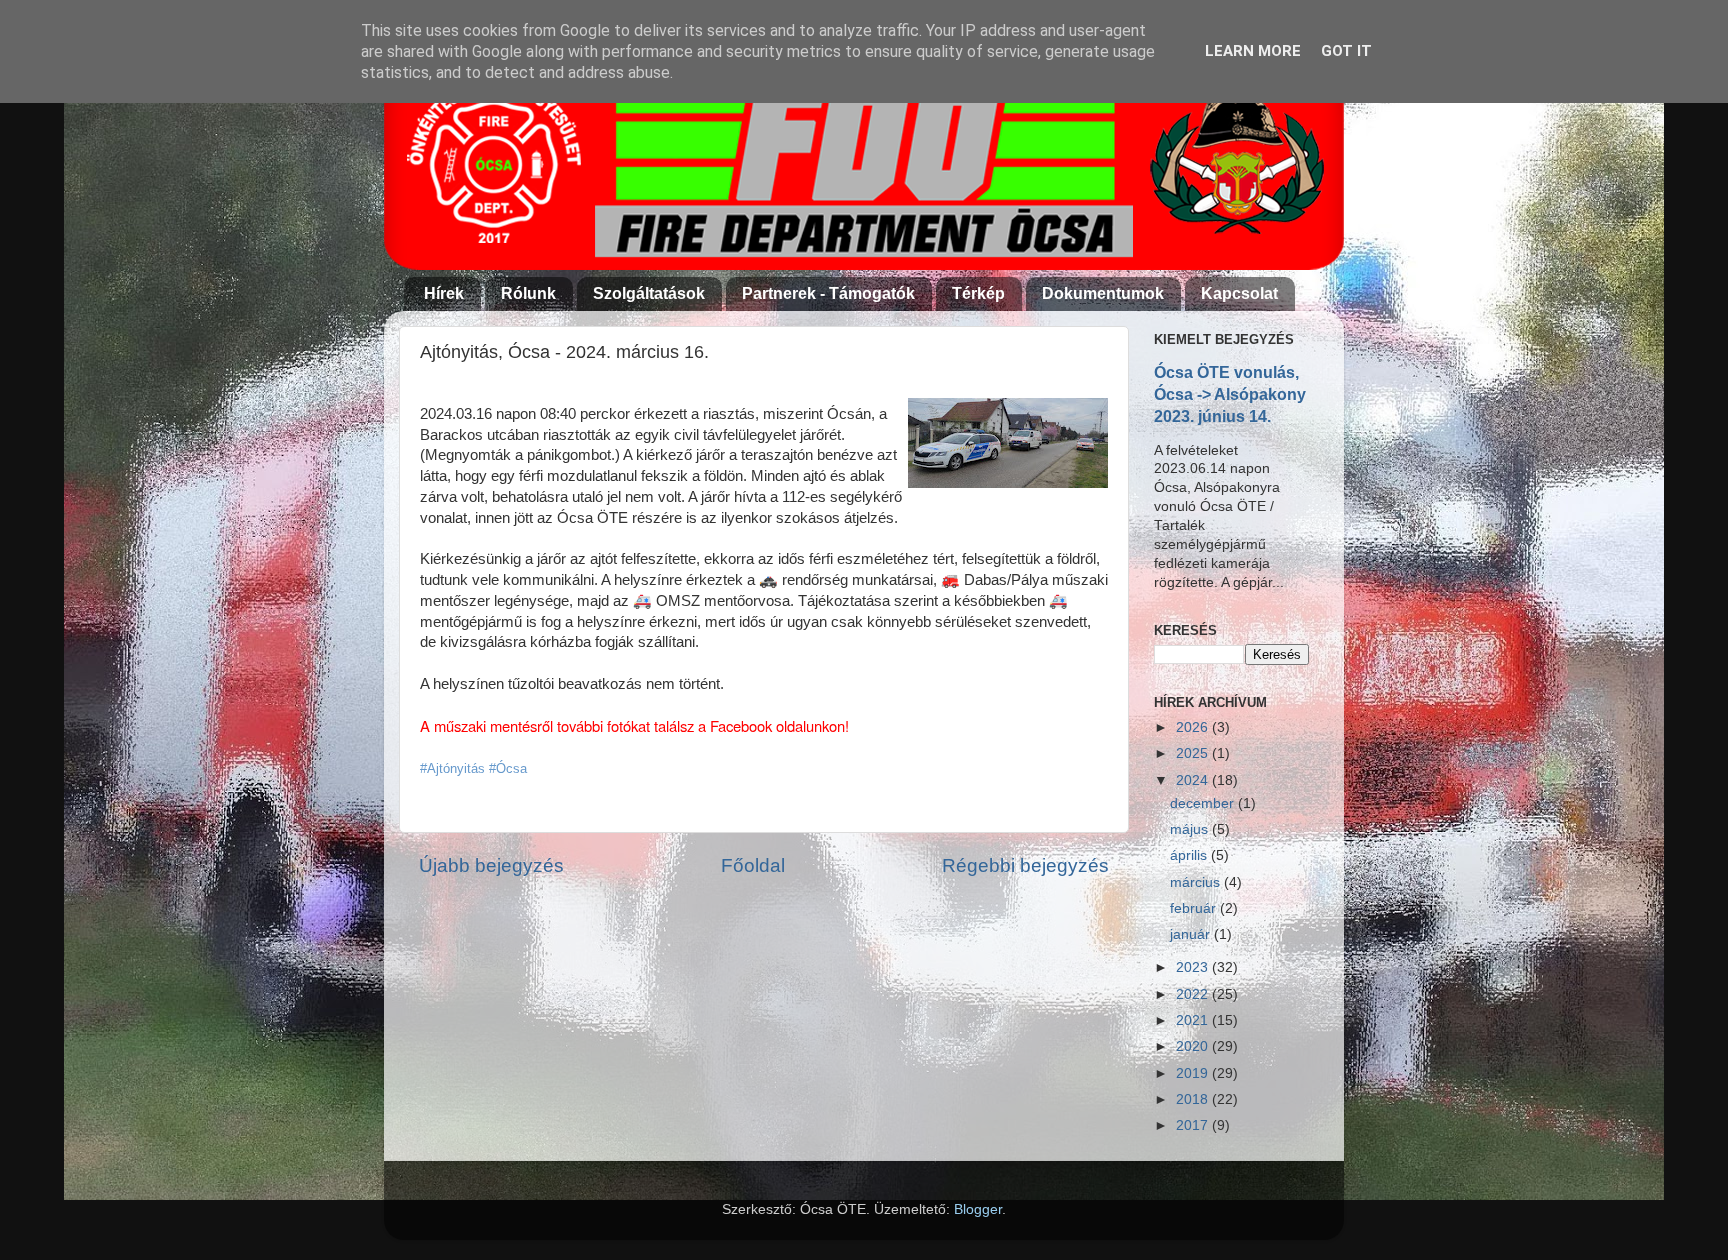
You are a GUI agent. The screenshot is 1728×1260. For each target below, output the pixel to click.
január (1192, 934)
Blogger (978, 1209)
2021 (1194, 1020)
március (1197, 882)
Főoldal (753, 865)
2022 (1194, 994)
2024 (1194, 780)
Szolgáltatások (649, 293)
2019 (1194, 1073)
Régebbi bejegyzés (1025, 865)
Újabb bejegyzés (491, 865)
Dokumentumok (1103, 293)
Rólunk (528, 293)
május (1191, 829)
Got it (1346, 51)
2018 (1194, 1099)
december (1204, 803)
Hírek (444, 293)
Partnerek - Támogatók (828, 293)
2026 (1194, 727)
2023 (1194, 967)
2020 (1194, 1046)
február (1195, 908)
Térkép (978, 293)
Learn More (1253, 51)
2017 (1194, 1125)
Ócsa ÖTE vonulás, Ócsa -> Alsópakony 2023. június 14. (1230, 394)
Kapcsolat (1239, 293)
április (1190, 855)
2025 (1194, 753)
